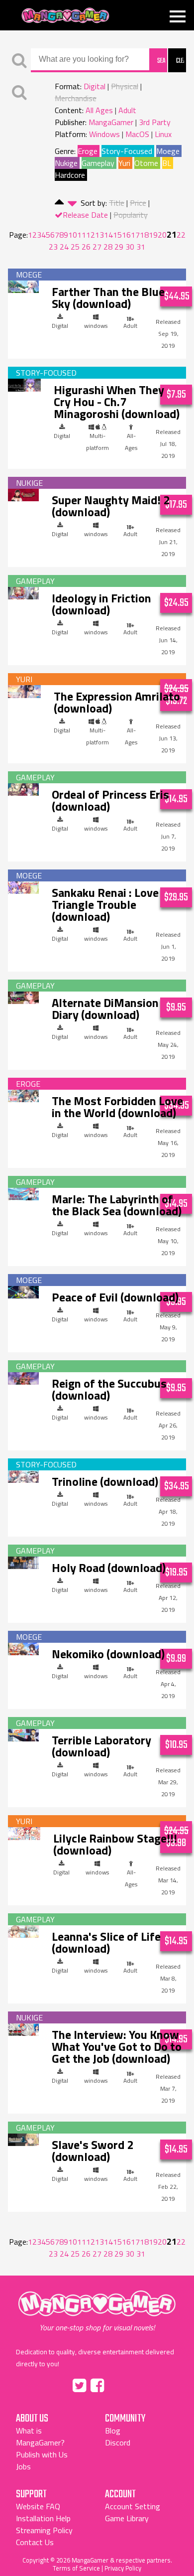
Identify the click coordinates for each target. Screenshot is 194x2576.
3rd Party (155, 122)
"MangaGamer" (97, 2311)
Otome (146, 163)
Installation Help (43, 2518)
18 (144, 235)
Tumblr (118, 2384)
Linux (163, 134)
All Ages (99, 110)
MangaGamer (65, 16)
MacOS (137, 134)
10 (73, 235)
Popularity (131, 215)
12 (91, 235)
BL (167, 163)
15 (117, 235)
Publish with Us (42, 2454)
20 (162, 235)
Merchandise (76, 98)
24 (64, 247)
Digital (95, 86)
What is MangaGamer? (40, 2436)
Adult (127, 110)
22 (181, 235)
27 (97, 247)
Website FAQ (38, 2506)
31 (141, 247)
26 (86, 247)
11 (82, 235)
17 (135, 235)
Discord (118, 2442)
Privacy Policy (123, 2568)
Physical (125, 86)
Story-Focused (127, 151)
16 (126, 235)
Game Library (127, 2518)
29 (119, 247)
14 (108, 235)
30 (130, 247)
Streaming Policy (44, 2530)
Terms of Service (76, 2568)
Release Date (85, 215)
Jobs (23, 2466)
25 (75, 247)
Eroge (88, 151)
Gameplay (98, 163)
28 (108, 247)
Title (117, 203)
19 (153, 235)
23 (53, 247)
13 (99, 235)
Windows (104, 134)
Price (138, 203)
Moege (168, 151)
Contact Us (35, 2542)
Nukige (66, 163)
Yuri (124, 163)
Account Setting (133, 2506)
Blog (113, 2431)
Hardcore (70, 175)
